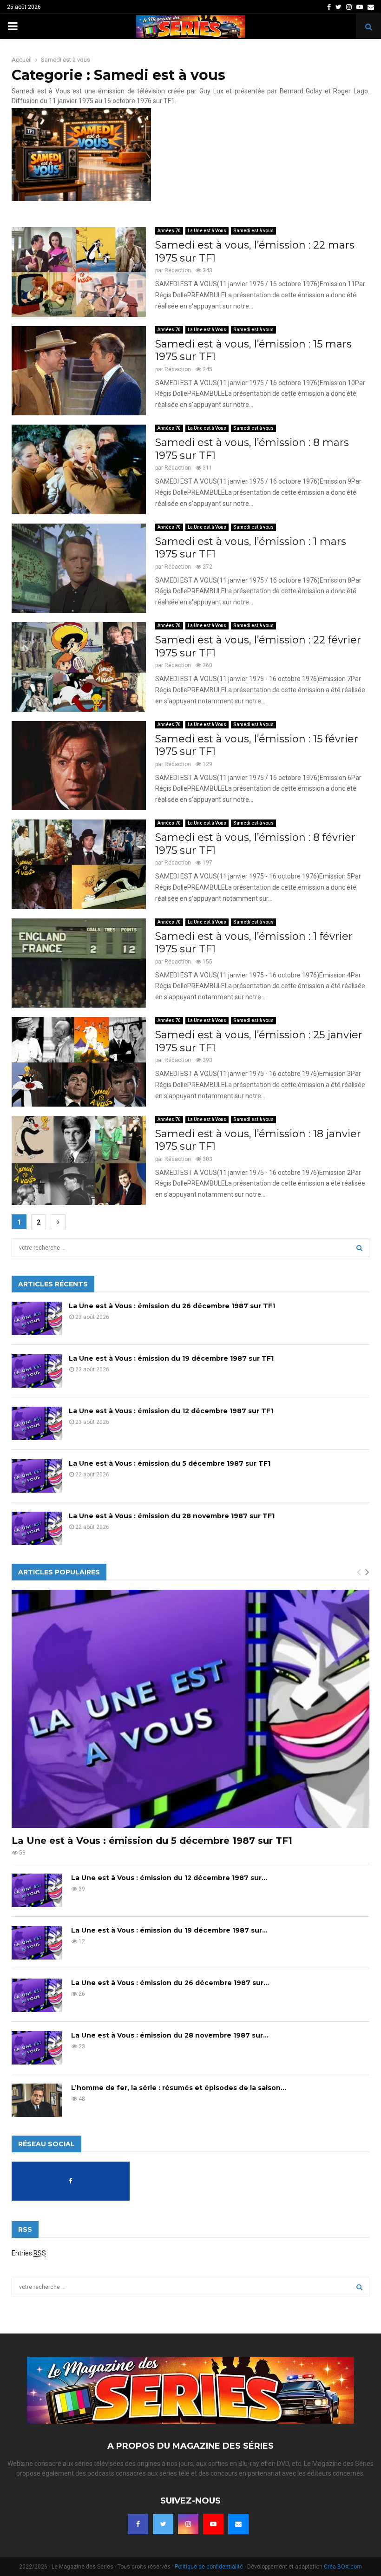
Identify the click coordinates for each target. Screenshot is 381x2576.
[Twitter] (163, 2524)
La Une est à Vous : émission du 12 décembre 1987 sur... (169, 1878)
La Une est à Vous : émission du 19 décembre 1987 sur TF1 (171, 1358)
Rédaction (178, 270)
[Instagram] (188, 2524)
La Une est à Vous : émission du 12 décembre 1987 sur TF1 (171, 1411)
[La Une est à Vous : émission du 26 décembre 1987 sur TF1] (37, 1318)
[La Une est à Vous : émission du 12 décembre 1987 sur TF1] (37, 1423)
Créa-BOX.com (343, 2567)
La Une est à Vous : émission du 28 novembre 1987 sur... (170, 2035)
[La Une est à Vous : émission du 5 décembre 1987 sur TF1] (37, 1476)
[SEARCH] (359, 1248)
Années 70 (169, 231)
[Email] (238, 2524)
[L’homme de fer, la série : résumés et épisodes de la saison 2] (37, 2100)
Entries (29, 2253)
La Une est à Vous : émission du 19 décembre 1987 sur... (169, 1930)
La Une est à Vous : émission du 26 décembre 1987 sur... (170, 1983)
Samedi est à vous (253, 231)
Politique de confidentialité (209, 2567)
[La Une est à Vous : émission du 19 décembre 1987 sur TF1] (37, 1371)
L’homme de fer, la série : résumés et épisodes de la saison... (179, 2088)
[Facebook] (138, 2524)
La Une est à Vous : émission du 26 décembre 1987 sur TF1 (172, 1306)
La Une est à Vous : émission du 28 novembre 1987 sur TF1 (172, 1516)
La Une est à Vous (207, 231)
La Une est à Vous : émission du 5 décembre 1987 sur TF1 (170, 1463)
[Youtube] (213, 2524)
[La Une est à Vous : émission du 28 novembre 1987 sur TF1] (37, 1528)
